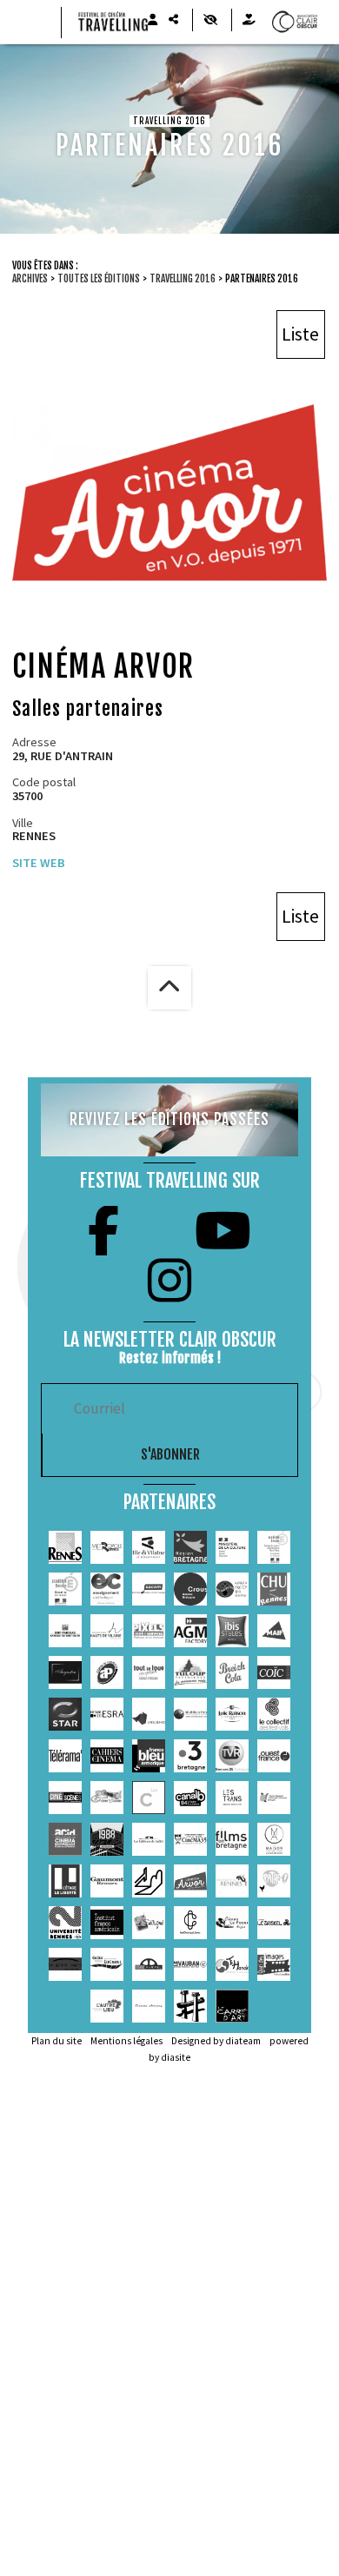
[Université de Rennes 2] (65, 1923)
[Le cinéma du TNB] (149, 1881)
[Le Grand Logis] (65, 1964)
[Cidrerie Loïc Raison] (232, 1714)
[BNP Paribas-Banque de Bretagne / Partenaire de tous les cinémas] (65, 1631)
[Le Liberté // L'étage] (65, 1881)
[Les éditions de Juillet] (149, 1839)
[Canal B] (190, 1798)
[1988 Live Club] (107, 1839)
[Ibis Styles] (232, 1631)
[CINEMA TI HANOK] (232, 1964)
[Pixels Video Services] (149, 1631)
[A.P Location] (107, 1672)
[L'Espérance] (107, 1964)
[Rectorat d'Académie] (65, 1589)
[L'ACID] (65, 1839)
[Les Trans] (232, 1798)
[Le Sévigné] (149, 1923)
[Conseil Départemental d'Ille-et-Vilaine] (149, 1547)
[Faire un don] (249, 20)
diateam (243, 2041)
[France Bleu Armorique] (149, 1756)
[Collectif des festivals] (274, 1714)
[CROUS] (190, 1589)
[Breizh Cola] (232, 1672)
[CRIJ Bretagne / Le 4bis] (274, 1798)
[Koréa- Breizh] (232, 1589)
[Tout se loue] (149, 1672)
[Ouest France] (274, 1756)
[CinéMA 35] (190, 1839)
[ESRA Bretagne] (107, 1714)
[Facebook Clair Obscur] (103, 1231)
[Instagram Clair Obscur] (169, 1281)
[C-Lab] (149, 1798)
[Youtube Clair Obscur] (223, 1231)
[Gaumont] (107, 1881)
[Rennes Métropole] (107, 1547)
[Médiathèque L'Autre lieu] (107, 2006)
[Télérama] (65, 1756)
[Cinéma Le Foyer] (232, 1923)
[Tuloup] (190, 1672)
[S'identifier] (152, 20)
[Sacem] (149, 1589)
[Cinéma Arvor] (190, 1881)
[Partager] (173, 20)
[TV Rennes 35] (232, 1756)
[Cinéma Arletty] (149, 2006)
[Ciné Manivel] (149, 1964)
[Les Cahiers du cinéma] (107, 1756)
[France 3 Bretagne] (190, 1756)
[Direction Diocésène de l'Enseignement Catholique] (107, 1589)
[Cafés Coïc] (274, 1672)
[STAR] (65, 1714)
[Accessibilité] (210, 20)
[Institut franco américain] (107, 1923)
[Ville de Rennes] (65, 1547)
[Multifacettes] (190, 1714)
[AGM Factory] (190, 1631)
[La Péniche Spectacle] (190, 2006)
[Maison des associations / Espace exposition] (274, 1839)
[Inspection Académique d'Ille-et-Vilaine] (274, 1547)
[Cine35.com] (107, 1798)
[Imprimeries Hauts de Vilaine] (107, 1631)
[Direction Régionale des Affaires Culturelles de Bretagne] (232, 1547)
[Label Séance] (149, 1714)
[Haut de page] (169, 988)
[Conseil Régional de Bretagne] (190, 1547)
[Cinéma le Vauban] (190, 1964)
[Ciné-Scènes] (65, 1798)
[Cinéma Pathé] (274, 1881)
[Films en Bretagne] (232, 1839)
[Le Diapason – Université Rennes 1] (232, 1881)
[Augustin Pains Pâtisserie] (65, 1672)
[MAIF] (274, 1631)
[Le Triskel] (274, 1923)
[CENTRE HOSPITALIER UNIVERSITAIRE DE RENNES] (274, 1589)
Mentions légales (126, 2041)
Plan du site (56, 2041)
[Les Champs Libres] (190, 1923)
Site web (39, 863)
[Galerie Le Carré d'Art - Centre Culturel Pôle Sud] (232, 2006)
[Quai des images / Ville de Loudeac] (274, 1964)
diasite (176, 2057)
